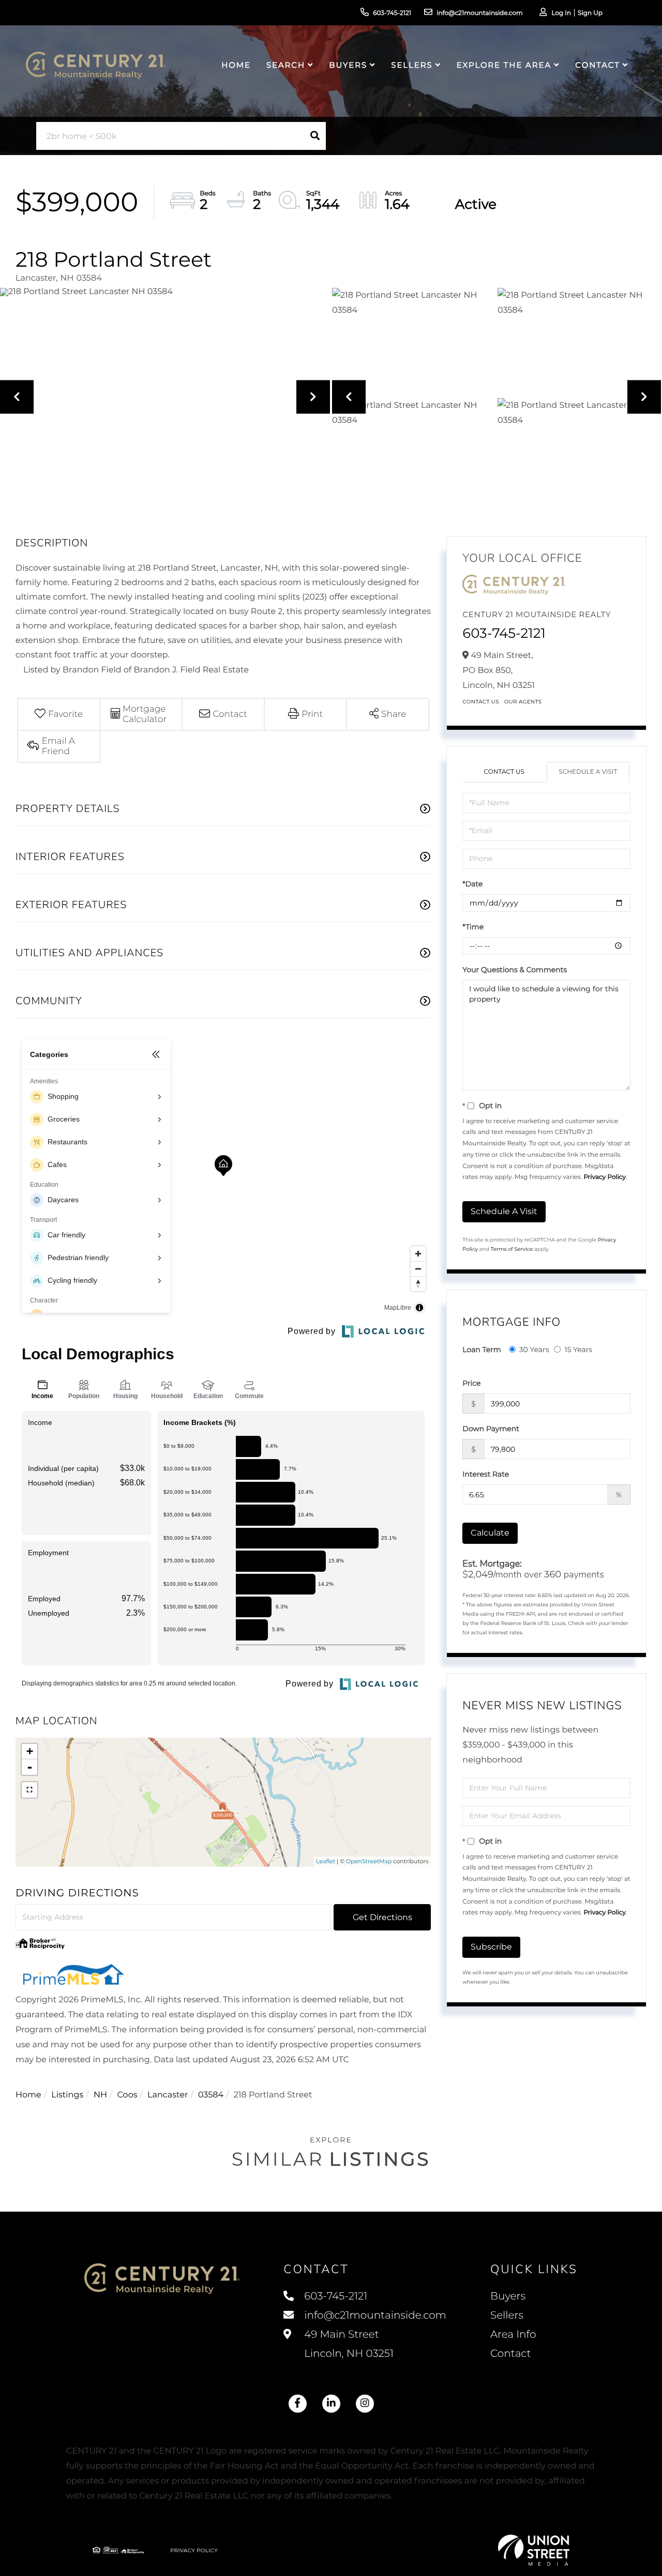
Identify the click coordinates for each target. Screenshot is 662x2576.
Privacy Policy (605, 1177)
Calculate (490, 1533)
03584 (211, 2095)
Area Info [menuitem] (513, 2335)
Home (28, 2095)
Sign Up (590, 13)
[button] (315, 136)
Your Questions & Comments (515, 970)
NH (100, 2095)
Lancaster (168, 2095)
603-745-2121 (392, 13)
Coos (127, 2095)
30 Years (534, 1350)
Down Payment (491, 1429)
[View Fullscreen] (29, 1790)
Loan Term (482, 1350)
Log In (561, 13)
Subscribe (491, 1947)
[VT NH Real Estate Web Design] (534, 2550)
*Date (472, 884)
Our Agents (523, 702)
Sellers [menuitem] (412, 65)
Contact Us (481, 702)
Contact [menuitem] (597, 65)
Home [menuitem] (236, 65)
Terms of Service (512, 1249)
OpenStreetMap (369, 1861)
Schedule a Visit (588, 772)
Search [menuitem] (286, 65)
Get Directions (382, 1917)
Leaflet (326, 1861)
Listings (67, 2095)
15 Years (578, 1350)
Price (471, 1383)
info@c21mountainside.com (480, 13)
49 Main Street (348, 2344)
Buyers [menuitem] (348, 65)
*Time (473, 927)
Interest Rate (486, 1474)
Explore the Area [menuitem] (504, 65)
